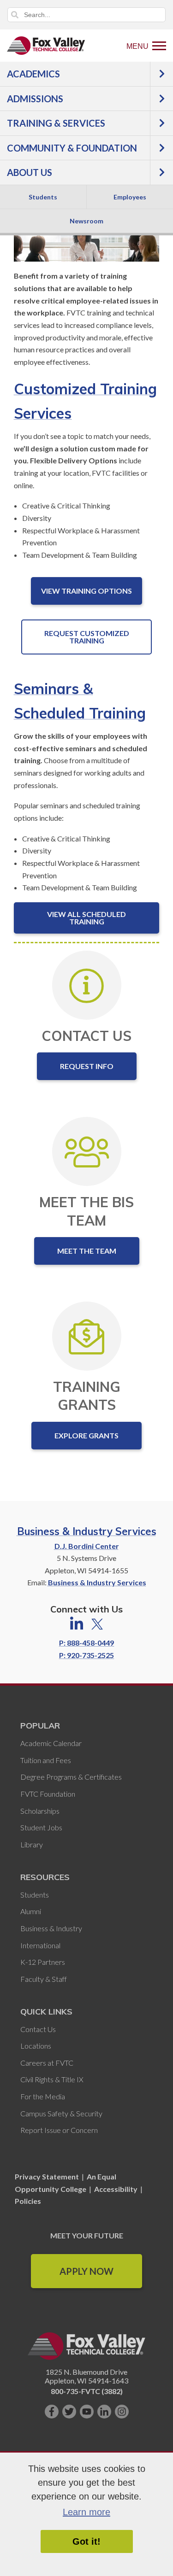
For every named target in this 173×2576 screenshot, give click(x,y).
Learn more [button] (86, 2512)
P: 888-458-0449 (86, 1643)
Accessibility (116, 2189)
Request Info (87, 1066)
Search (15, 15)
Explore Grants (86, 1435)
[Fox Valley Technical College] (46, 46)
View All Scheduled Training (86, 918)
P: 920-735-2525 (86, 1655)
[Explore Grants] (86, 1336)
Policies (28, 2201)
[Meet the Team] (87, 1151)
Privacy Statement (48, 2176)
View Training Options (86, 591)
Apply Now (86, 2271)
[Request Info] (86, 985)
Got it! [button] (86, 2541)
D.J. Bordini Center (87, 1546)
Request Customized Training (87, 637)
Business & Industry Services (87, 1531)
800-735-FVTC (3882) (87, 2391)
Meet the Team (87, 1251)
